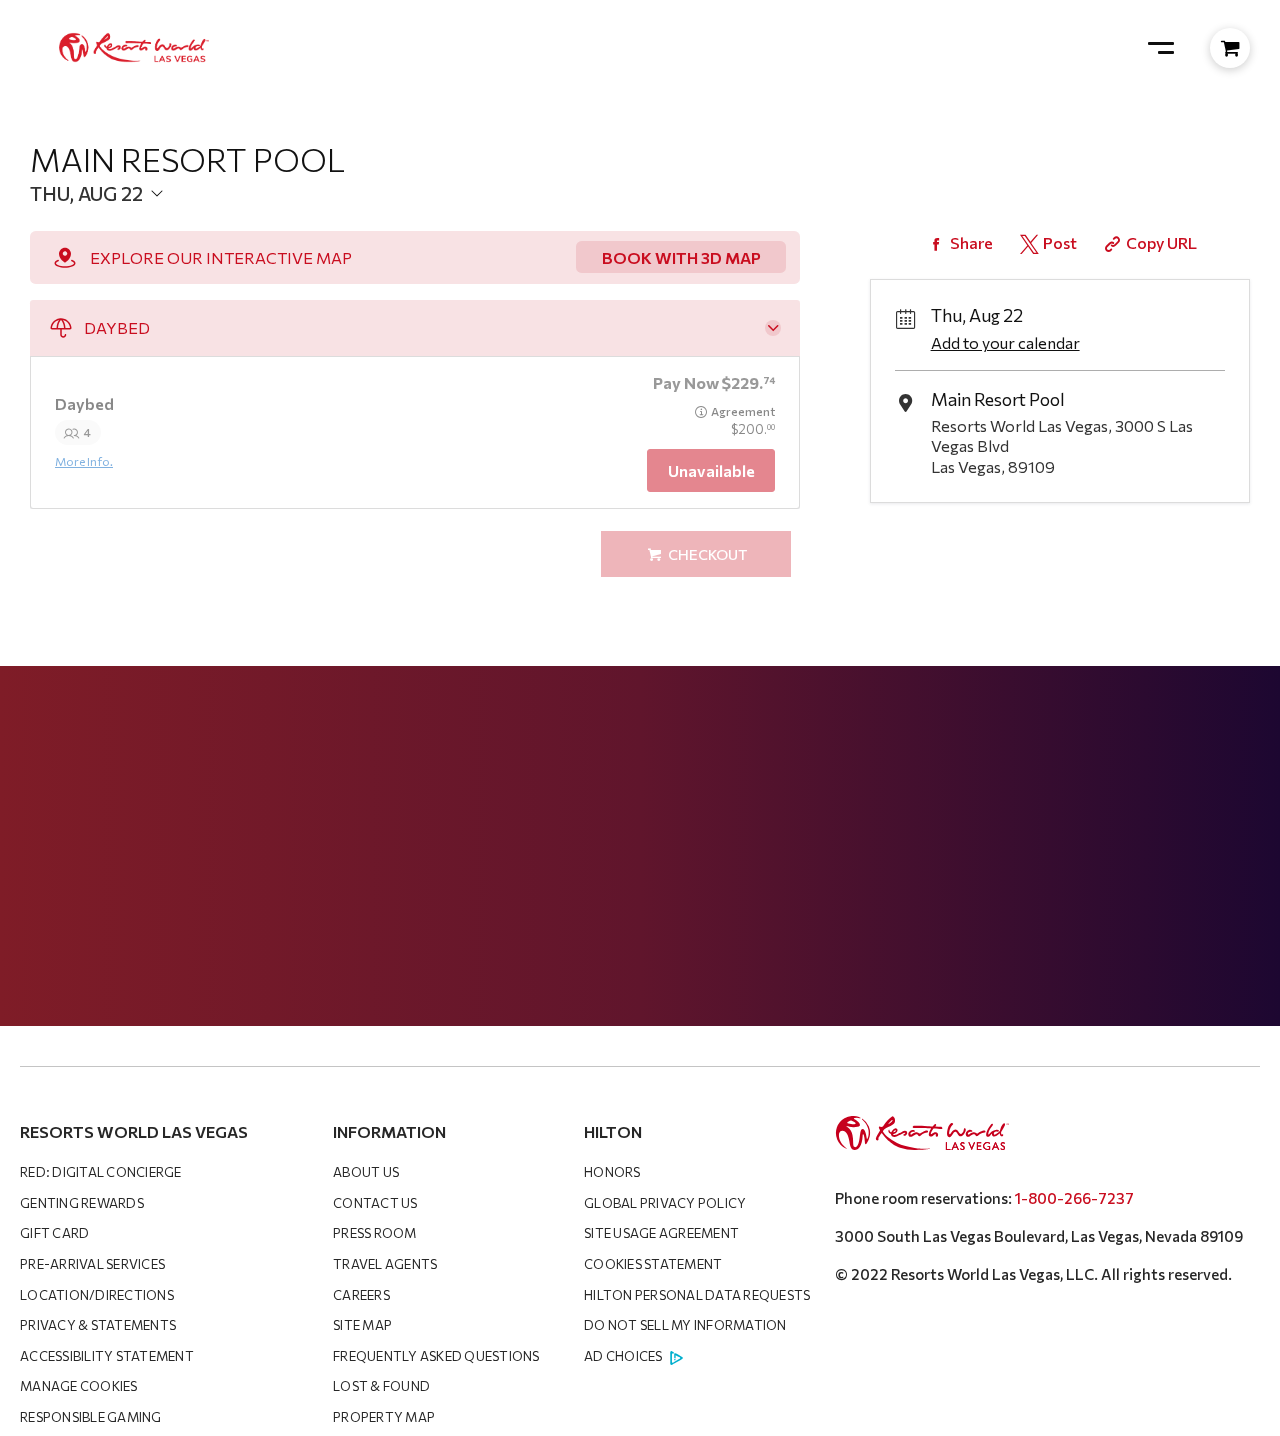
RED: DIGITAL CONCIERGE (101, 1172)
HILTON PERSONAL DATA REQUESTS (697, 1295)
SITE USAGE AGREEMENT (661, 1233)
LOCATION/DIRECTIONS (97, 1295)
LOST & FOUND (381, 1386)
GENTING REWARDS (82, 1203)
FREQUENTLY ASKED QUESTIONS (436, 1356)
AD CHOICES (623, 1356)
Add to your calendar (1005, 342)
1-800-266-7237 (1074, 1198)
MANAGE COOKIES (79, 1386)
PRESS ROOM (375, 1233)
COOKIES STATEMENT (653, 1264)
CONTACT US (375, 1203)
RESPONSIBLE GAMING (91, 1417)
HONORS (612, 1172)
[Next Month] (356, 225)
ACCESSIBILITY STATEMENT (107, 1356)
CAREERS (361, 1295)
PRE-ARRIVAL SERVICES (92, 1264)
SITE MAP (362, 1325)
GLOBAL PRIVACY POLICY (665, 1203)
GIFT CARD (54, 1233)
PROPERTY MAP (384, 1417)
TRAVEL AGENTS (385, 1264)
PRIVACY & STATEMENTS (98, 1325)
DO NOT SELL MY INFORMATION (685, 1325)
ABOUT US (366, 1172)
